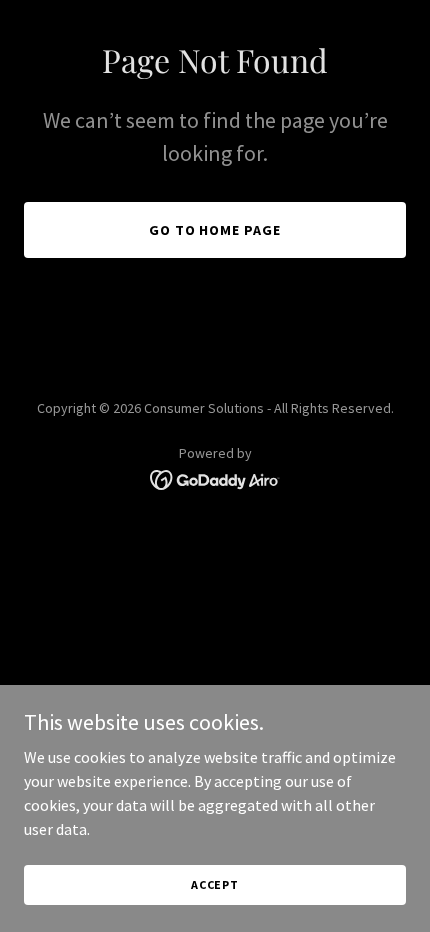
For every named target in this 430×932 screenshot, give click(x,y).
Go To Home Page (215, 230)
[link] (215, 478)
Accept (215, 884)
